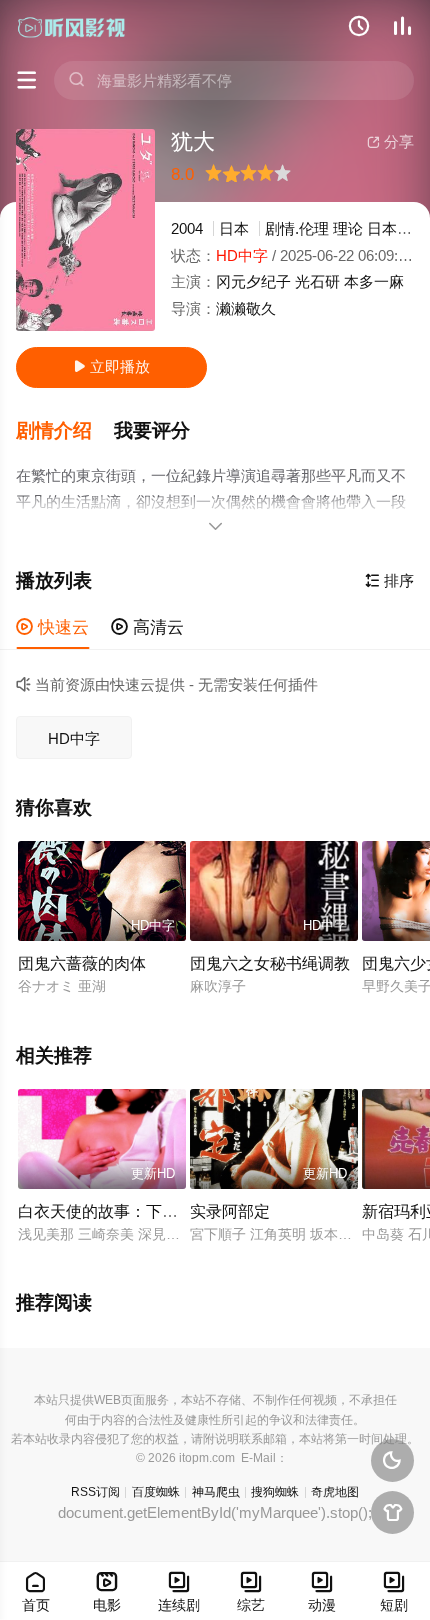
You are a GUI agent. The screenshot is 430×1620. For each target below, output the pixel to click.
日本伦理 (397, 228)
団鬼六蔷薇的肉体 (82, 963)
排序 (389, 580)
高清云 (147, 627)
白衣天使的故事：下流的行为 (122, 1211)
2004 (187, 228)
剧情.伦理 (297, 228)
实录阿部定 (230, 1211)
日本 (234, 228)
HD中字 (74, 738)
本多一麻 (374, 281)
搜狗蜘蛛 (275, 1492)
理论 (348, 228)
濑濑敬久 (246, 308)
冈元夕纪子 (253, 281)
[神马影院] (72, 27)
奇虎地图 (335, 1492)
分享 (390, 141)
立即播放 (111, 366)
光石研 (317, 281)
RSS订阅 (95, 1492)
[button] (65, 431)
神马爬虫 (216, 1492)
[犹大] (85, 230)
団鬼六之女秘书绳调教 (270, 963)
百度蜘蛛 (156, 1492)
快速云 (52, 627)
